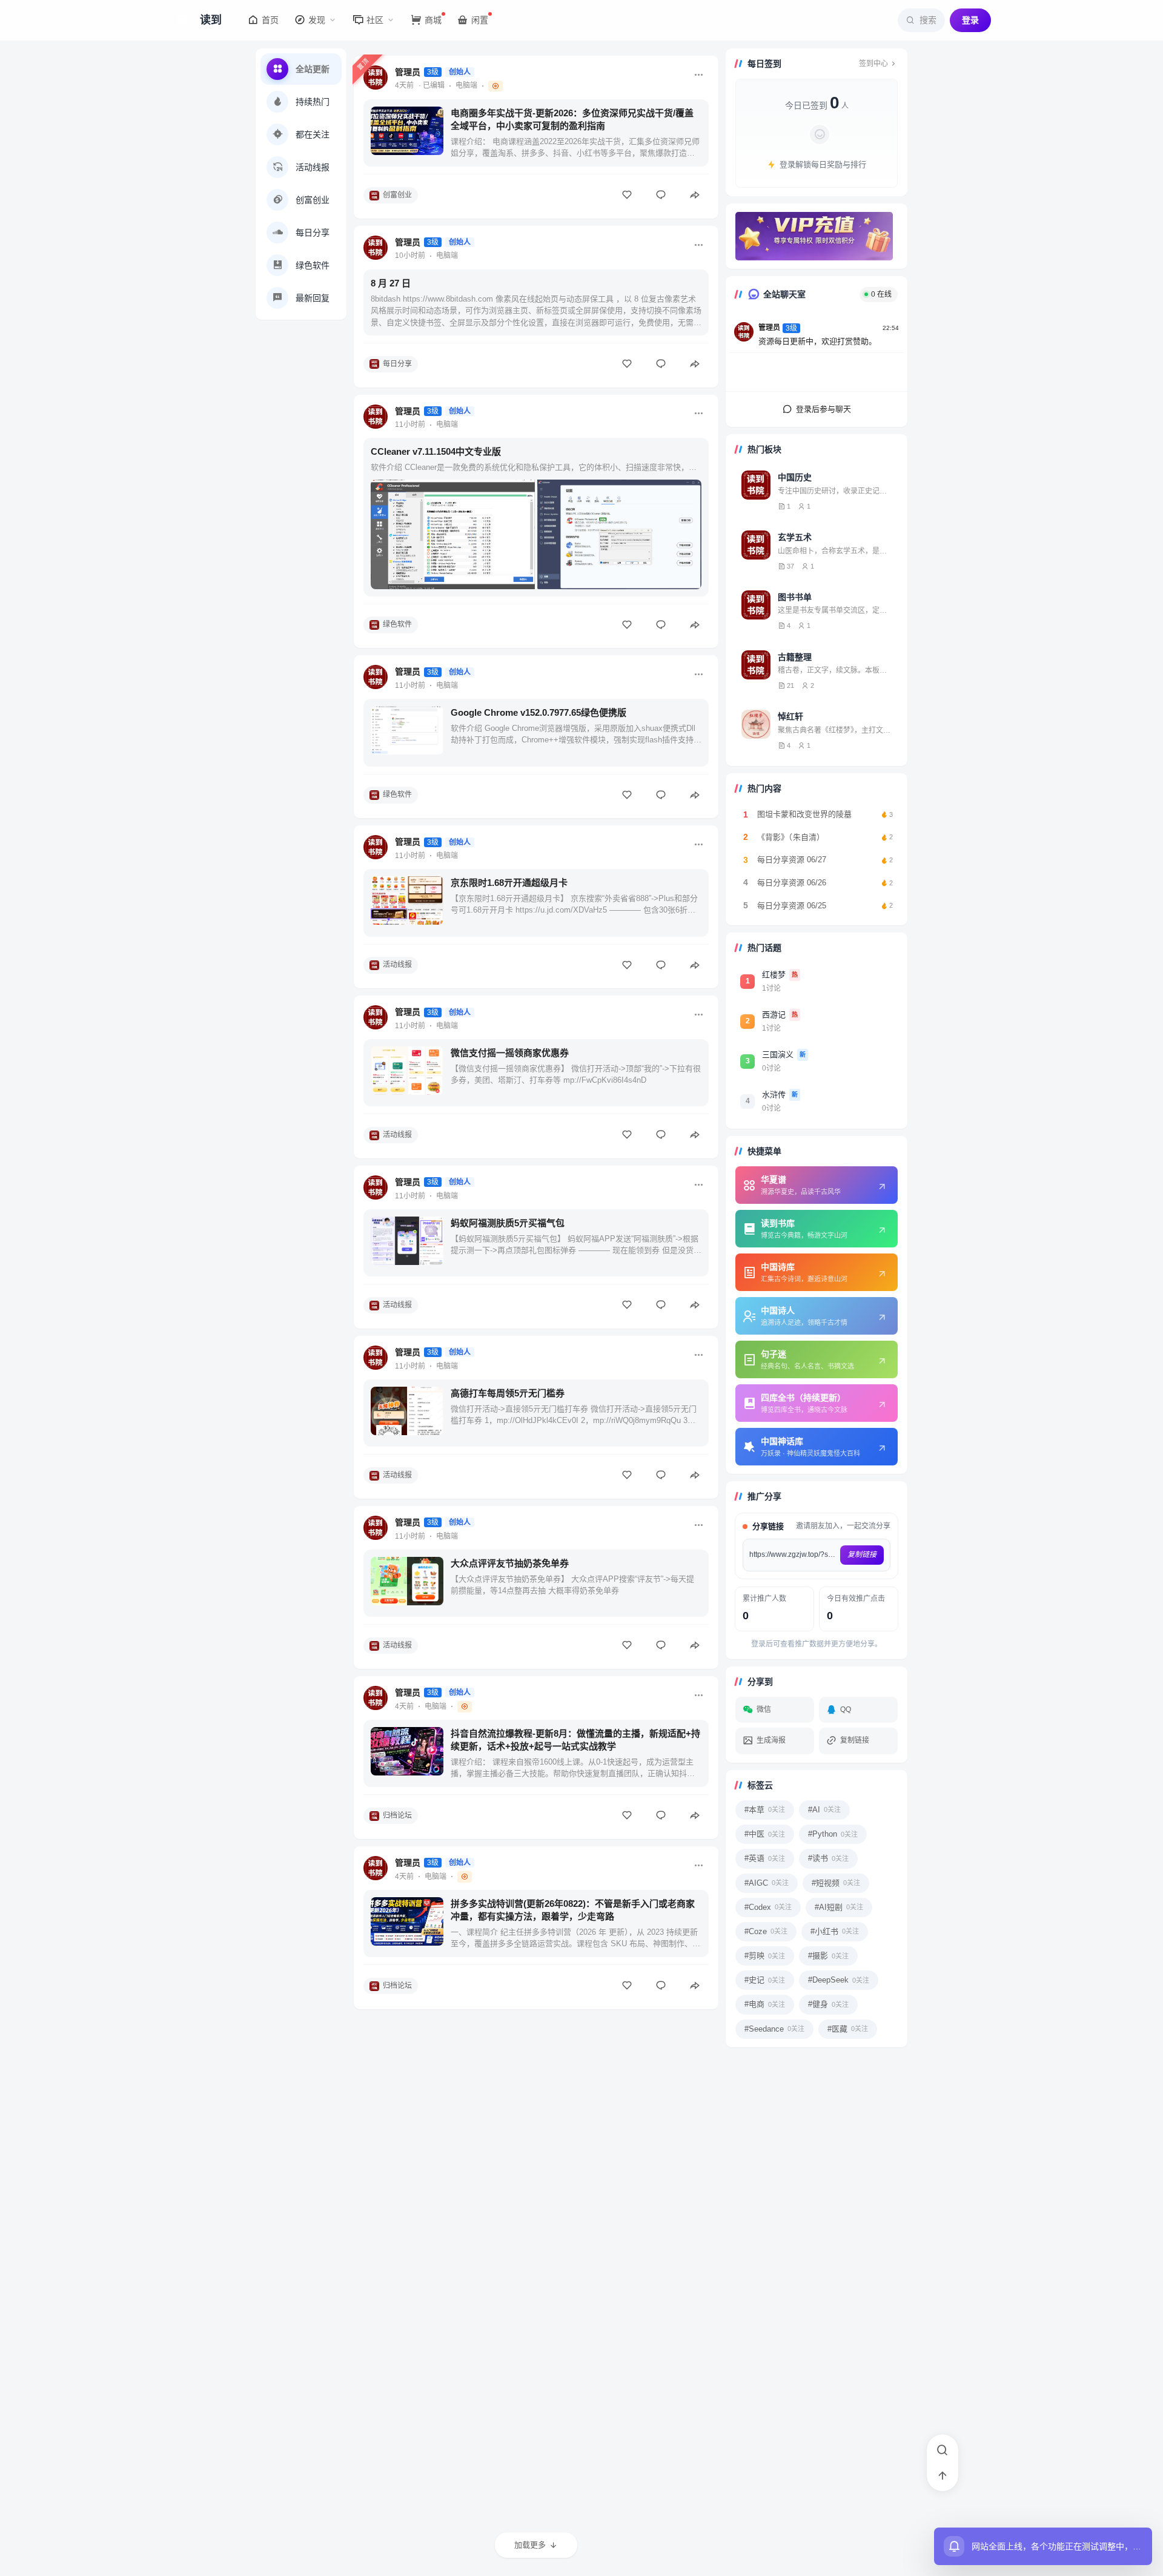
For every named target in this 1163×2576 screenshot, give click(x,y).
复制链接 (862, 1554)
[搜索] (943, 2450)
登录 (970, 20)
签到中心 (873, 64)
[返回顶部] (943, 2475)
